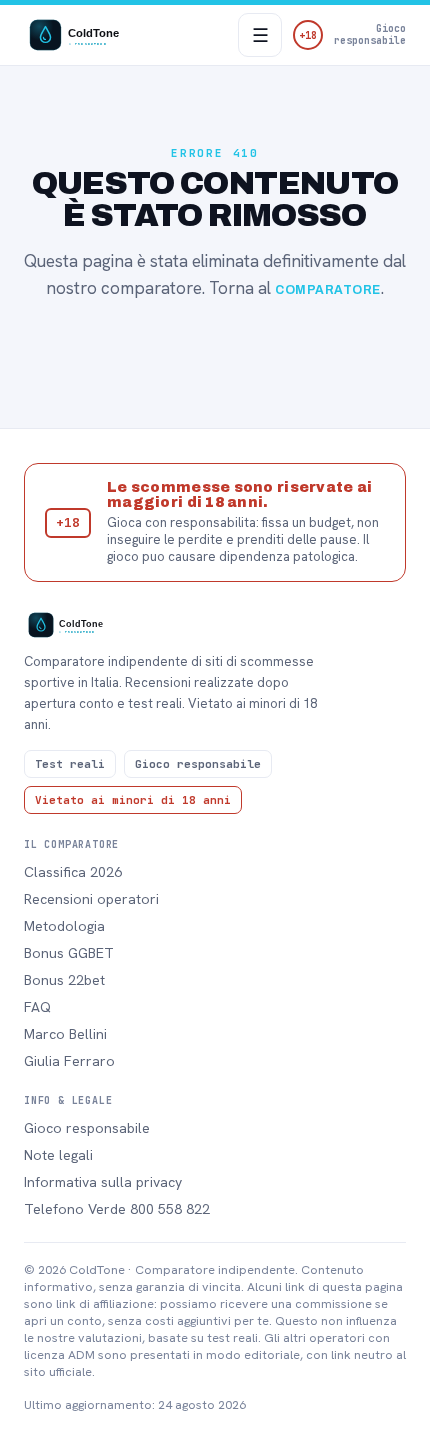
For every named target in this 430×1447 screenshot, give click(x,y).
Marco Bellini (65, 1034)
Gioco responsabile (87, 1128)
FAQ (37, 1007)
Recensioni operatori (91, 899)
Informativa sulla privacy (103, 1182)
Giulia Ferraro (69, 1061)
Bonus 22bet (64, 980)
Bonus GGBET (69, 953)
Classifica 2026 (73, 872)
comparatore (327, 290)
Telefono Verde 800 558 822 (117, 1209)
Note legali (58, 1155)
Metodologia (64, 926)
